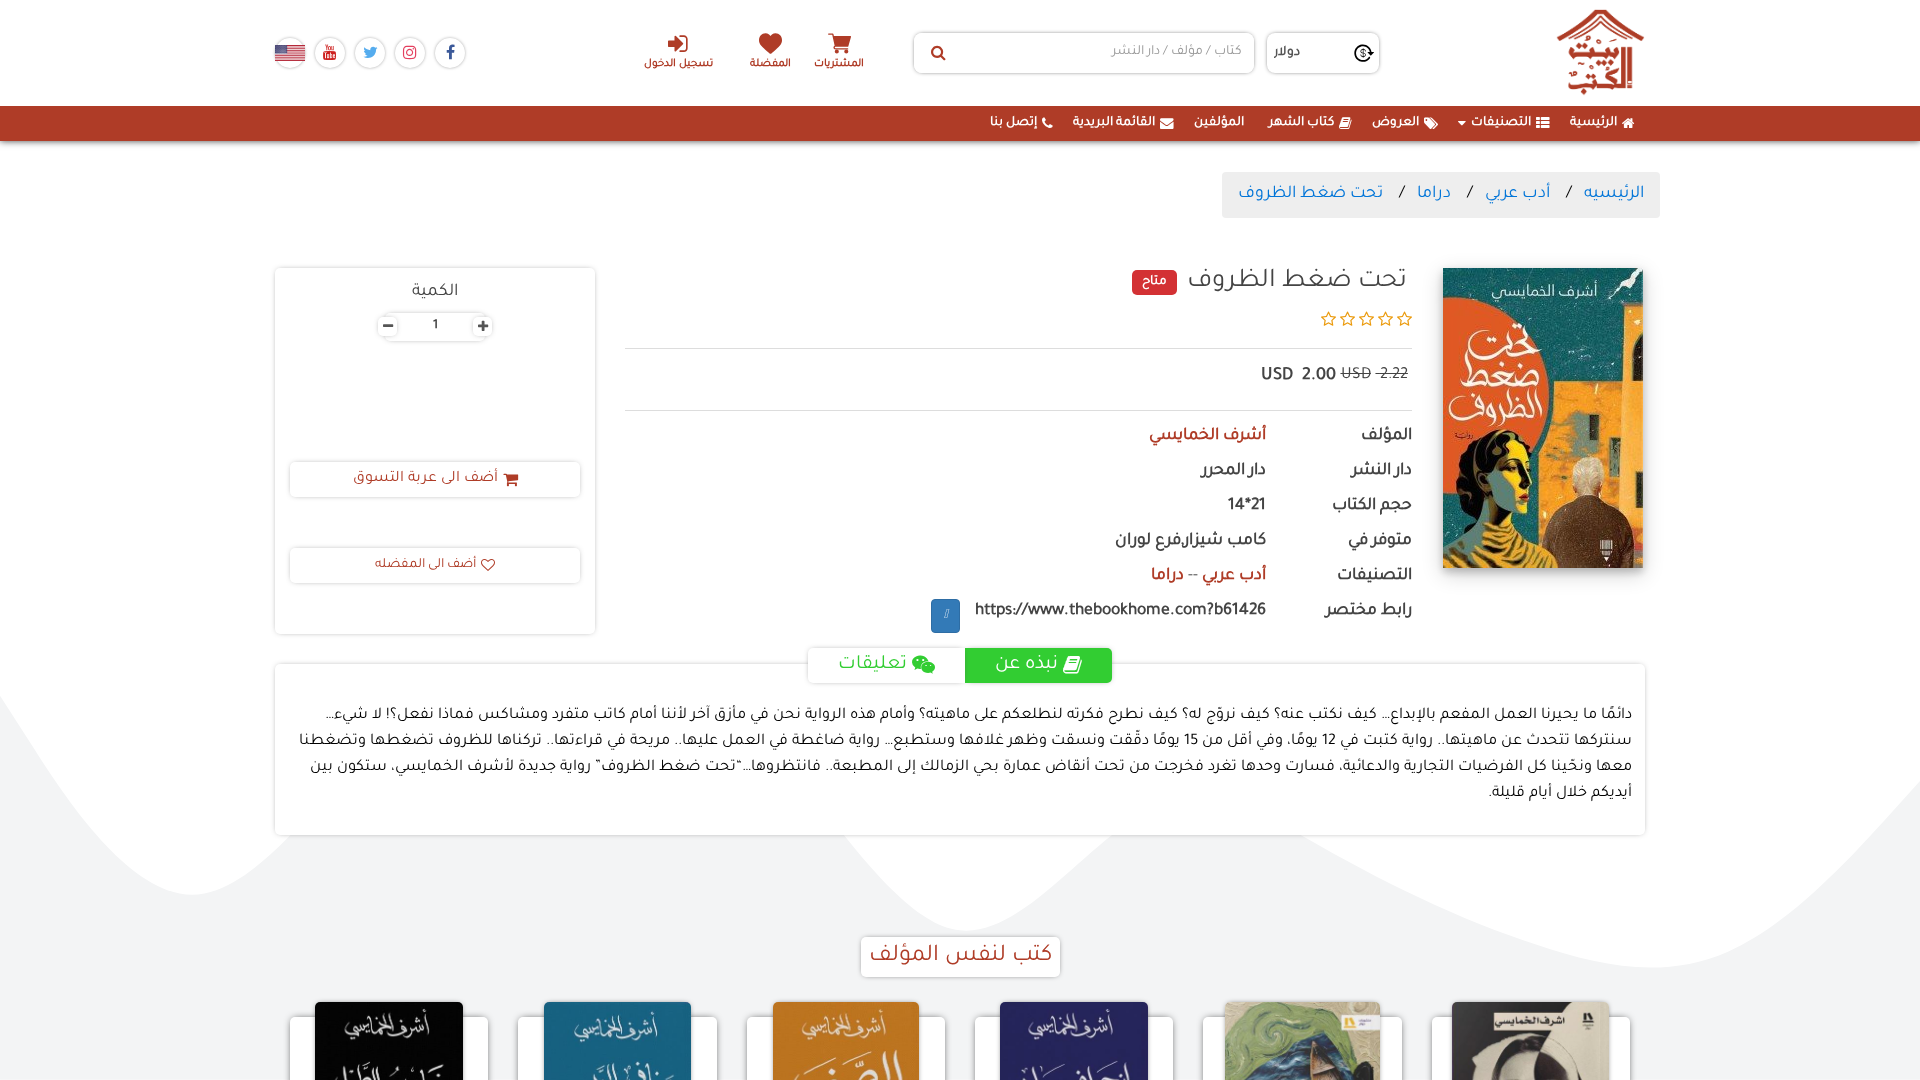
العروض (1395, 123)
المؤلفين (1219, 123)
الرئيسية (1593, 123)
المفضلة (770, 64)
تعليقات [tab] (872, 665)
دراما (1434, 194)
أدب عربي (1517, 194)
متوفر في (1380, 541)
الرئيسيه (1614, 194)
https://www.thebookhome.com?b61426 (1120, 611)
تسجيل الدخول (678, 64)
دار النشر (1382, 471)
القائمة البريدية (1114, 123)
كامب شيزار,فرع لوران (1190, 541)
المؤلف (1386, 436)
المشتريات (839, 64)
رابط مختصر (1369, 611)
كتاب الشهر (1301, 123)
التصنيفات (1501, 123)
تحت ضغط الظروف (1310, 194)
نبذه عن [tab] (1026, 665)
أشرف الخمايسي (1207, 436)
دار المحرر (1234, 471)
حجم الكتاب (1372, 506)
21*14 (1247, 506)
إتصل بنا (1013, 123)
